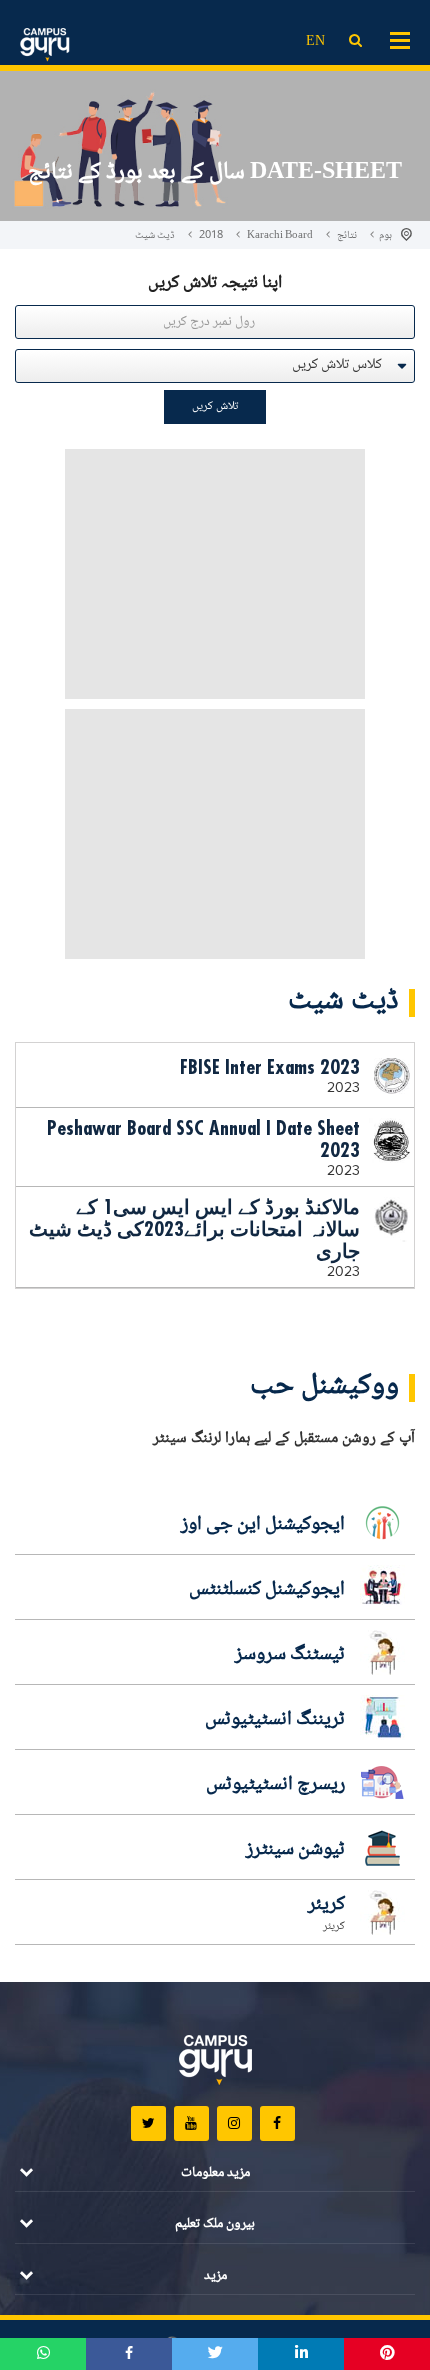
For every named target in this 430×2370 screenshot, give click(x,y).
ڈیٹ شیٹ (155, 235)
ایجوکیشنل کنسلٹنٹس (267, 1590)
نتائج (347, 235)
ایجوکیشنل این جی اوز (263, 1525)
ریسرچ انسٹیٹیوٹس (275, 1785)
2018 (211, 235)
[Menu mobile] (400, 39)
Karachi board (280, 235)
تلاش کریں (215, 406)
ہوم (385, 235)
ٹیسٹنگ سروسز (290, 1655)
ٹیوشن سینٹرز (295, 1850)
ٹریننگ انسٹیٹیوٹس (275, 1720)
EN (315, 42)
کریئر (326, 1905)
